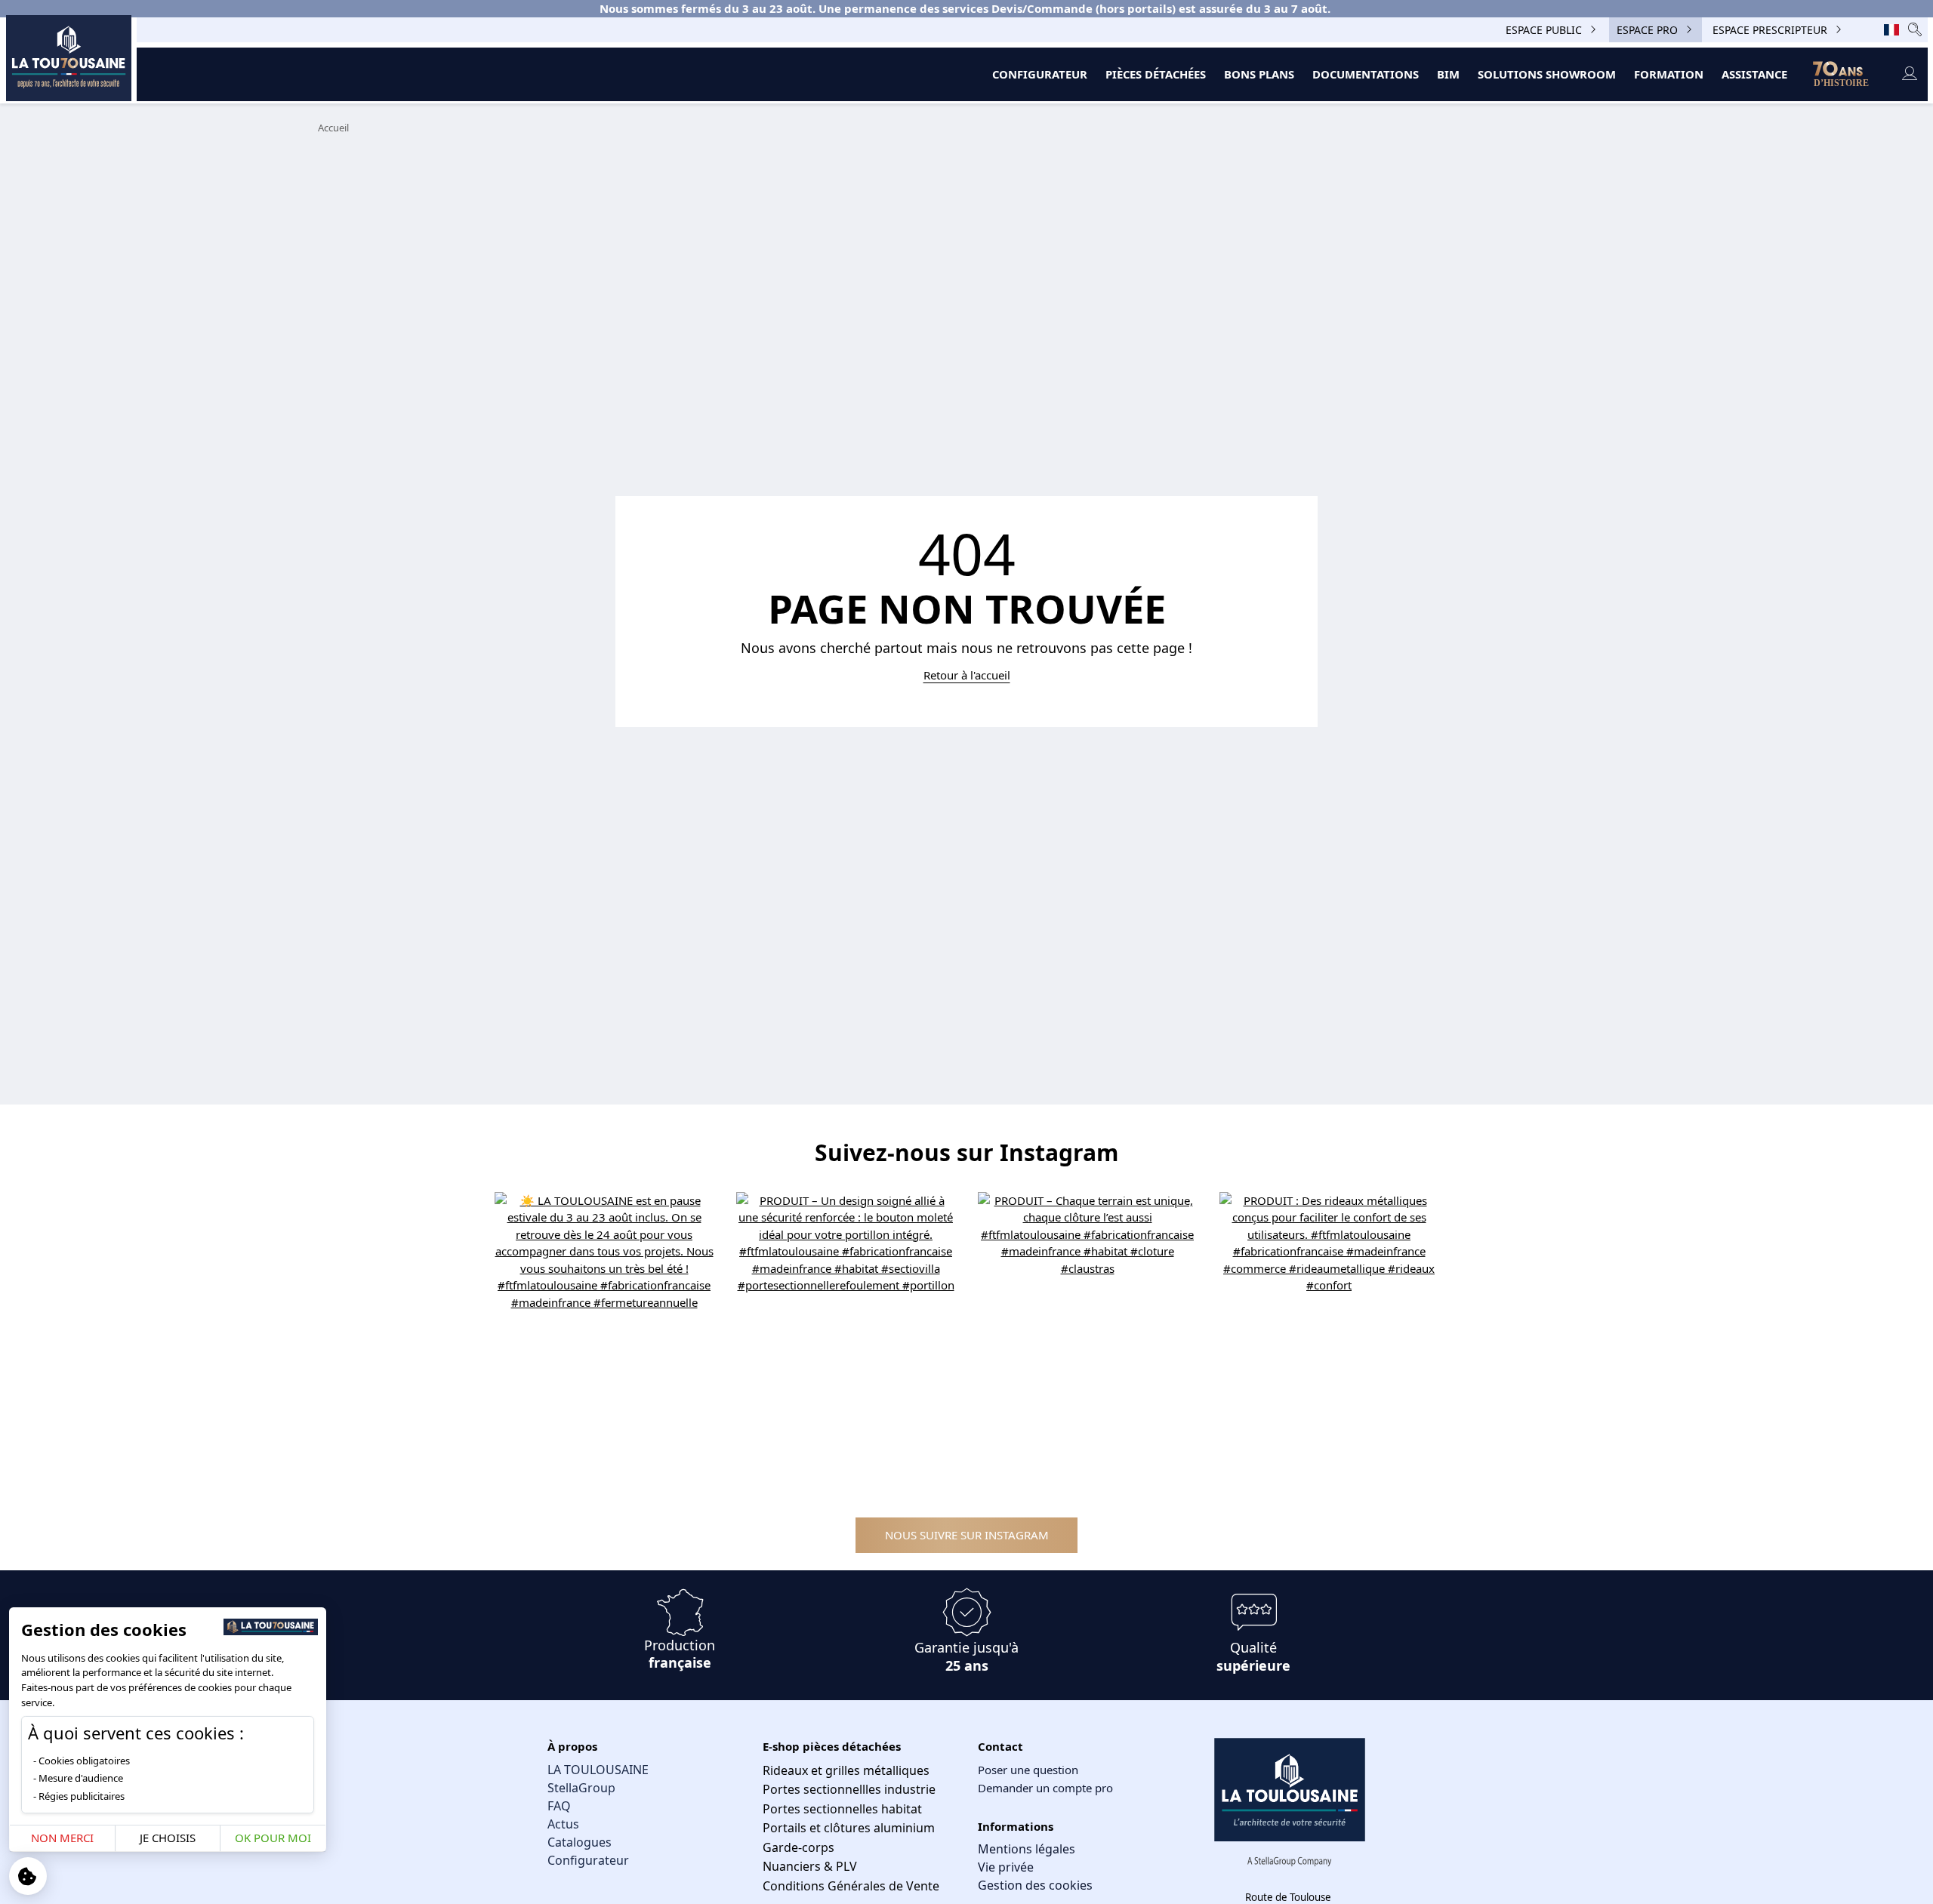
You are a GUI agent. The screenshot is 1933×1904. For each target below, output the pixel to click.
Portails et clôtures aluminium (849, 1828)
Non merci (62, 1838)
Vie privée (1006, 1867)
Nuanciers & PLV (810, 1866)
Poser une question (1028, 1770)
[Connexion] (1909, 74)
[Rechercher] (1915, 30)
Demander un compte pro (1045, 1788)
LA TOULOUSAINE (598, 1770)
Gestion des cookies (1035, 1885)
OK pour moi (273, 1838)
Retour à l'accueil (967, 675)
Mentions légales (1027, 1849)
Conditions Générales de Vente (851, 1886)
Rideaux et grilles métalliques (846, 1770)
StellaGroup (581, 1788)
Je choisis (168, 1838)
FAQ (559, 1806)
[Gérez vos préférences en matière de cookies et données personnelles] (28, 1876)
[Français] (1891, 29)
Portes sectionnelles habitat (842, 1809)
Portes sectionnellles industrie (849, 1789)
